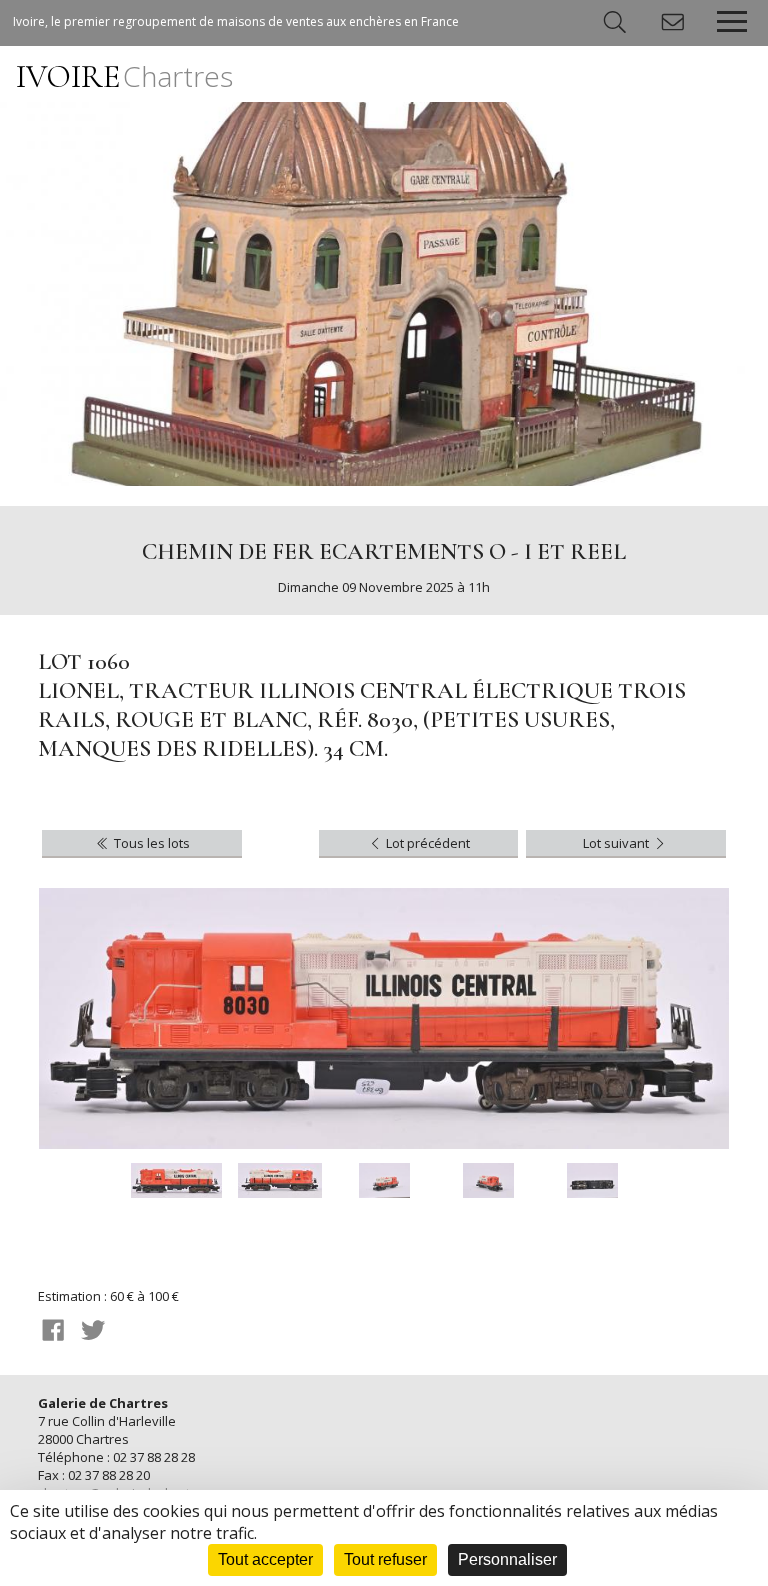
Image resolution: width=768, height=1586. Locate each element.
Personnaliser (507, 1559)
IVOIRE (124, 76)
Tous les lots (150, 843)
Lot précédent (426, 843)
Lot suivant (617, 843)
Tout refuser (385, 1559)
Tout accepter (265, 1559)
